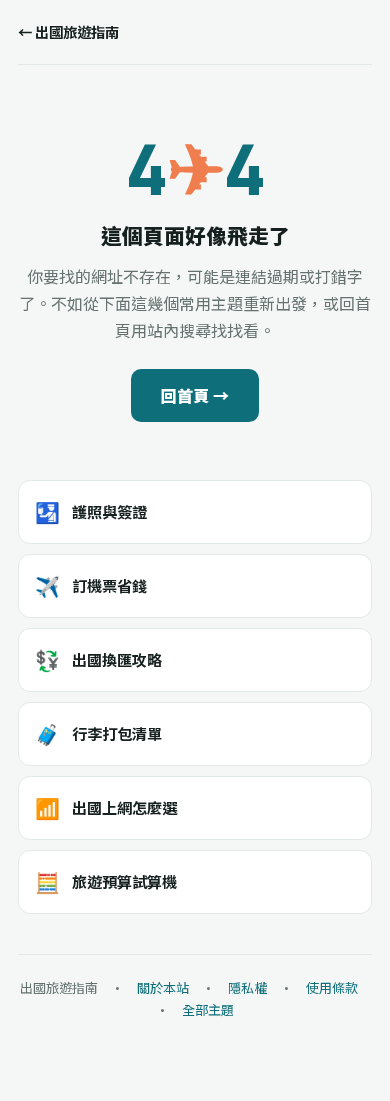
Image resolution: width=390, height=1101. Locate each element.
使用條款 (332, 987)
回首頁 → (195, 395)
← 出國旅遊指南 (68, 31)
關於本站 (163, 987)
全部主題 (208, 1009)
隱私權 (247, 987)
